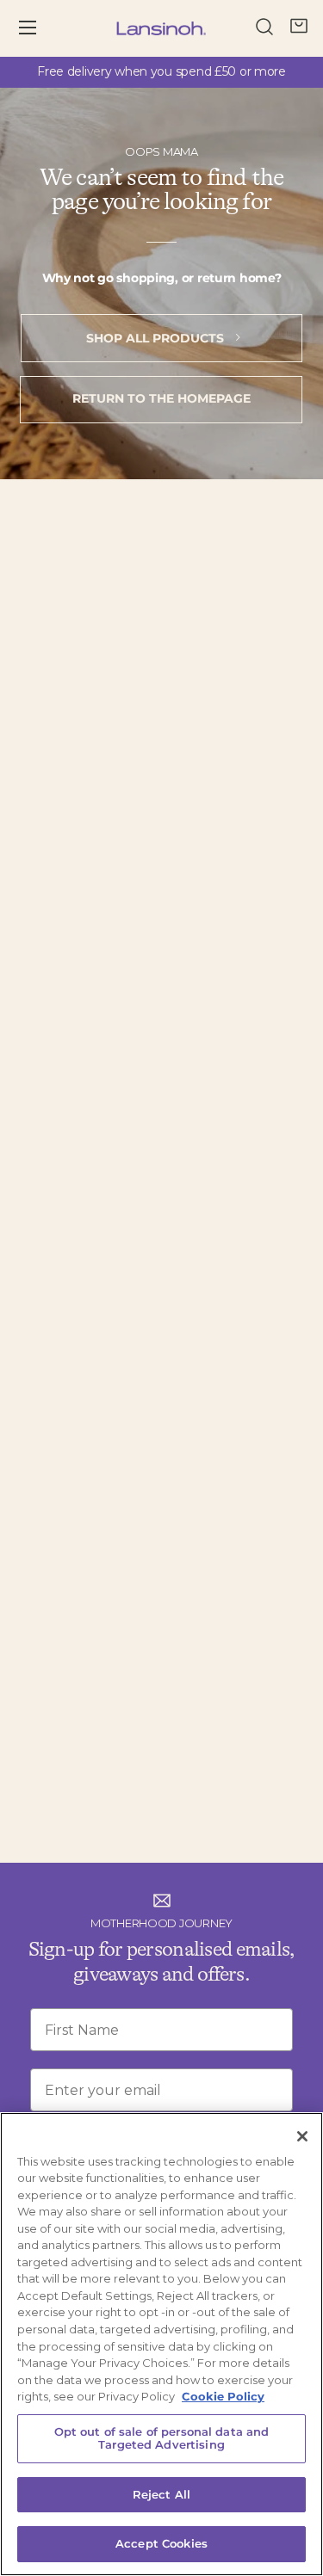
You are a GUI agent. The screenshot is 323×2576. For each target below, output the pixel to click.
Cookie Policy (223, 2396)
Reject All (161, 2494)
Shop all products (157, 338)
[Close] (302, 2136)
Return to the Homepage (161, 398)
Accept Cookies (161, 2543)
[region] (161, 2344)
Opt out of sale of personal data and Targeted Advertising (162, 2438)
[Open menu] (40, 28)
